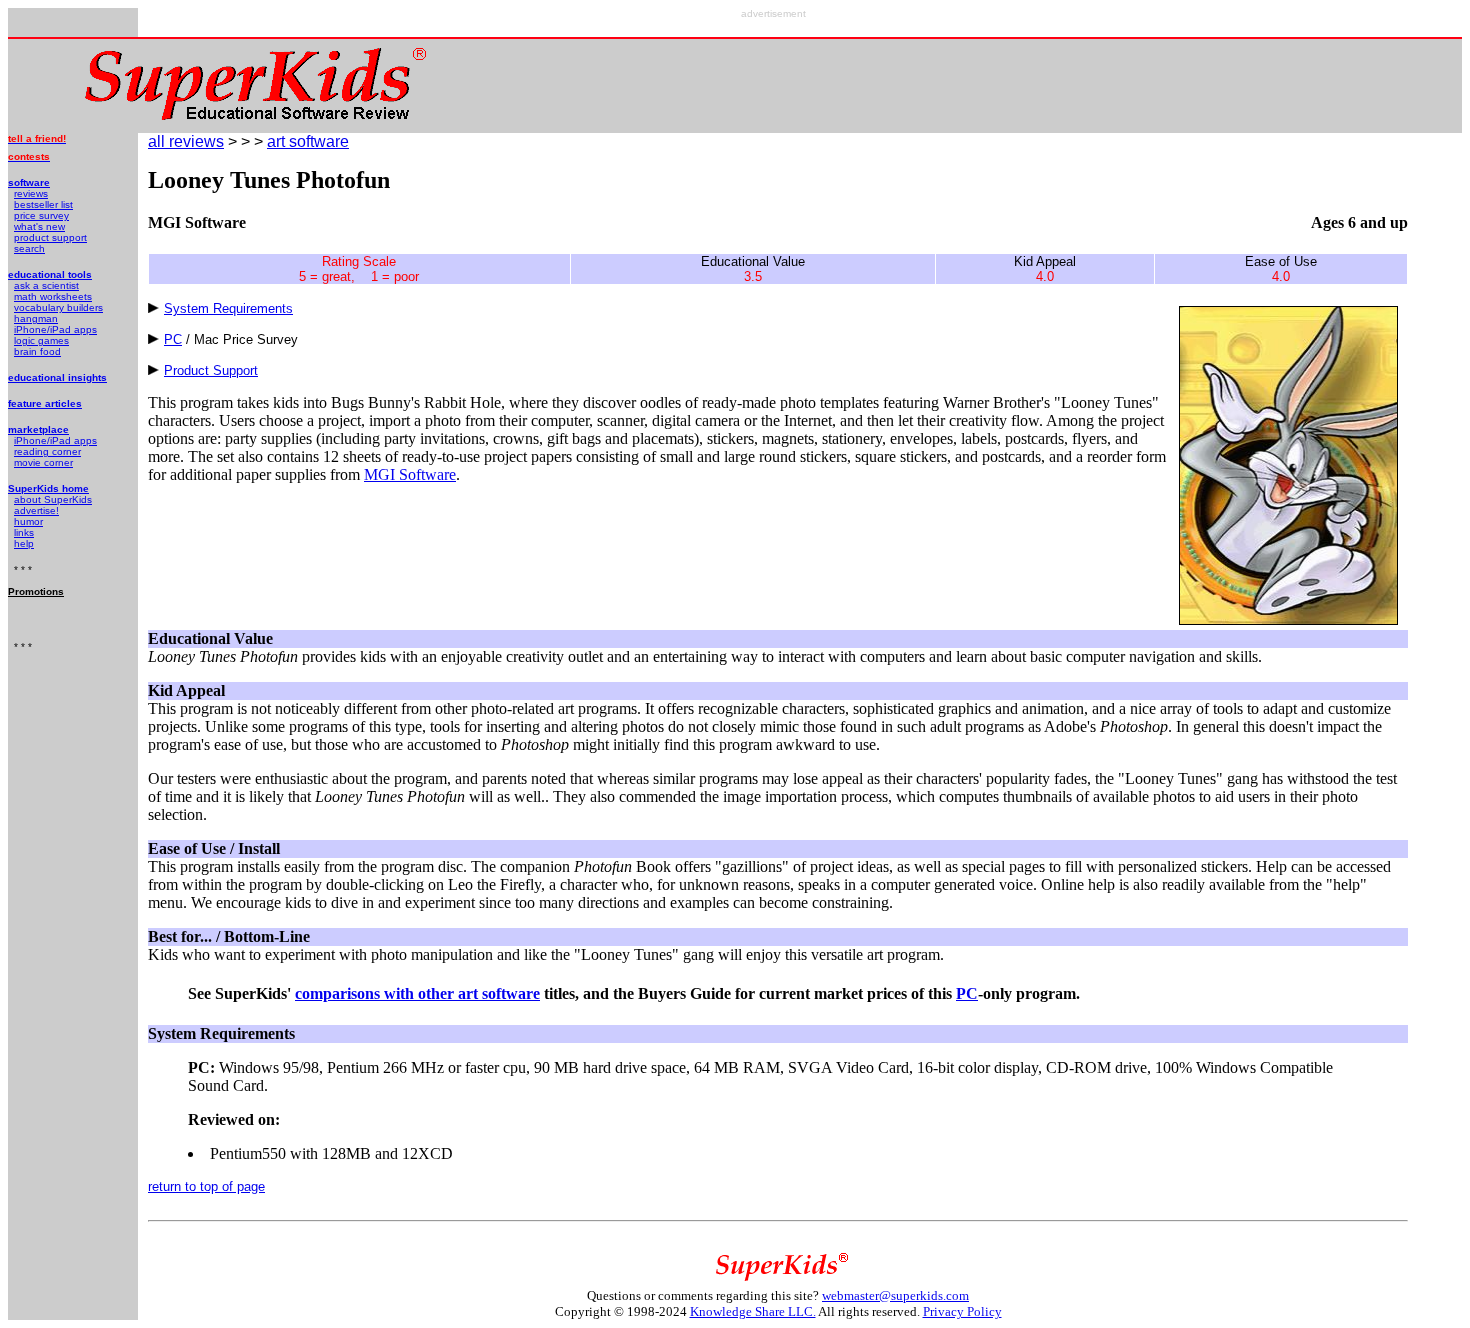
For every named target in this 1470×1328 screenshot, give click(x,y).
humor (28, 521)
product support (50, 237)
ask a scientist (46, 285)
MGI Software (410, 474)
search (29, 248)
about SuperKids (53, 499)
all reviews (186, 141)
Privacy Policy (962, 1311)
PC (173, 339)
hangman (36, 318)
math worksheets (53, 296)
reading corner (47, 451)
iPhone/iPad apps (55, 329)
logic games (41, 340)
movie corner (43, 462)
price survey (41, 215)
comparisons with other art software (417, 993)
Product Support (211, 370)
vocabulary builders (58, 307)
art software (308, 141)
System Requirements (228, 308)
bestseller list (43, 204)
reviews (31, 193)
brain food (37, 351)
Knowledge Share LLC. (753, 1311)
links (24, 532)
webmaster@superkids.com (895, 1295)
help (24, 543)
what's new (39, 226)
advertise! (36, 510)
